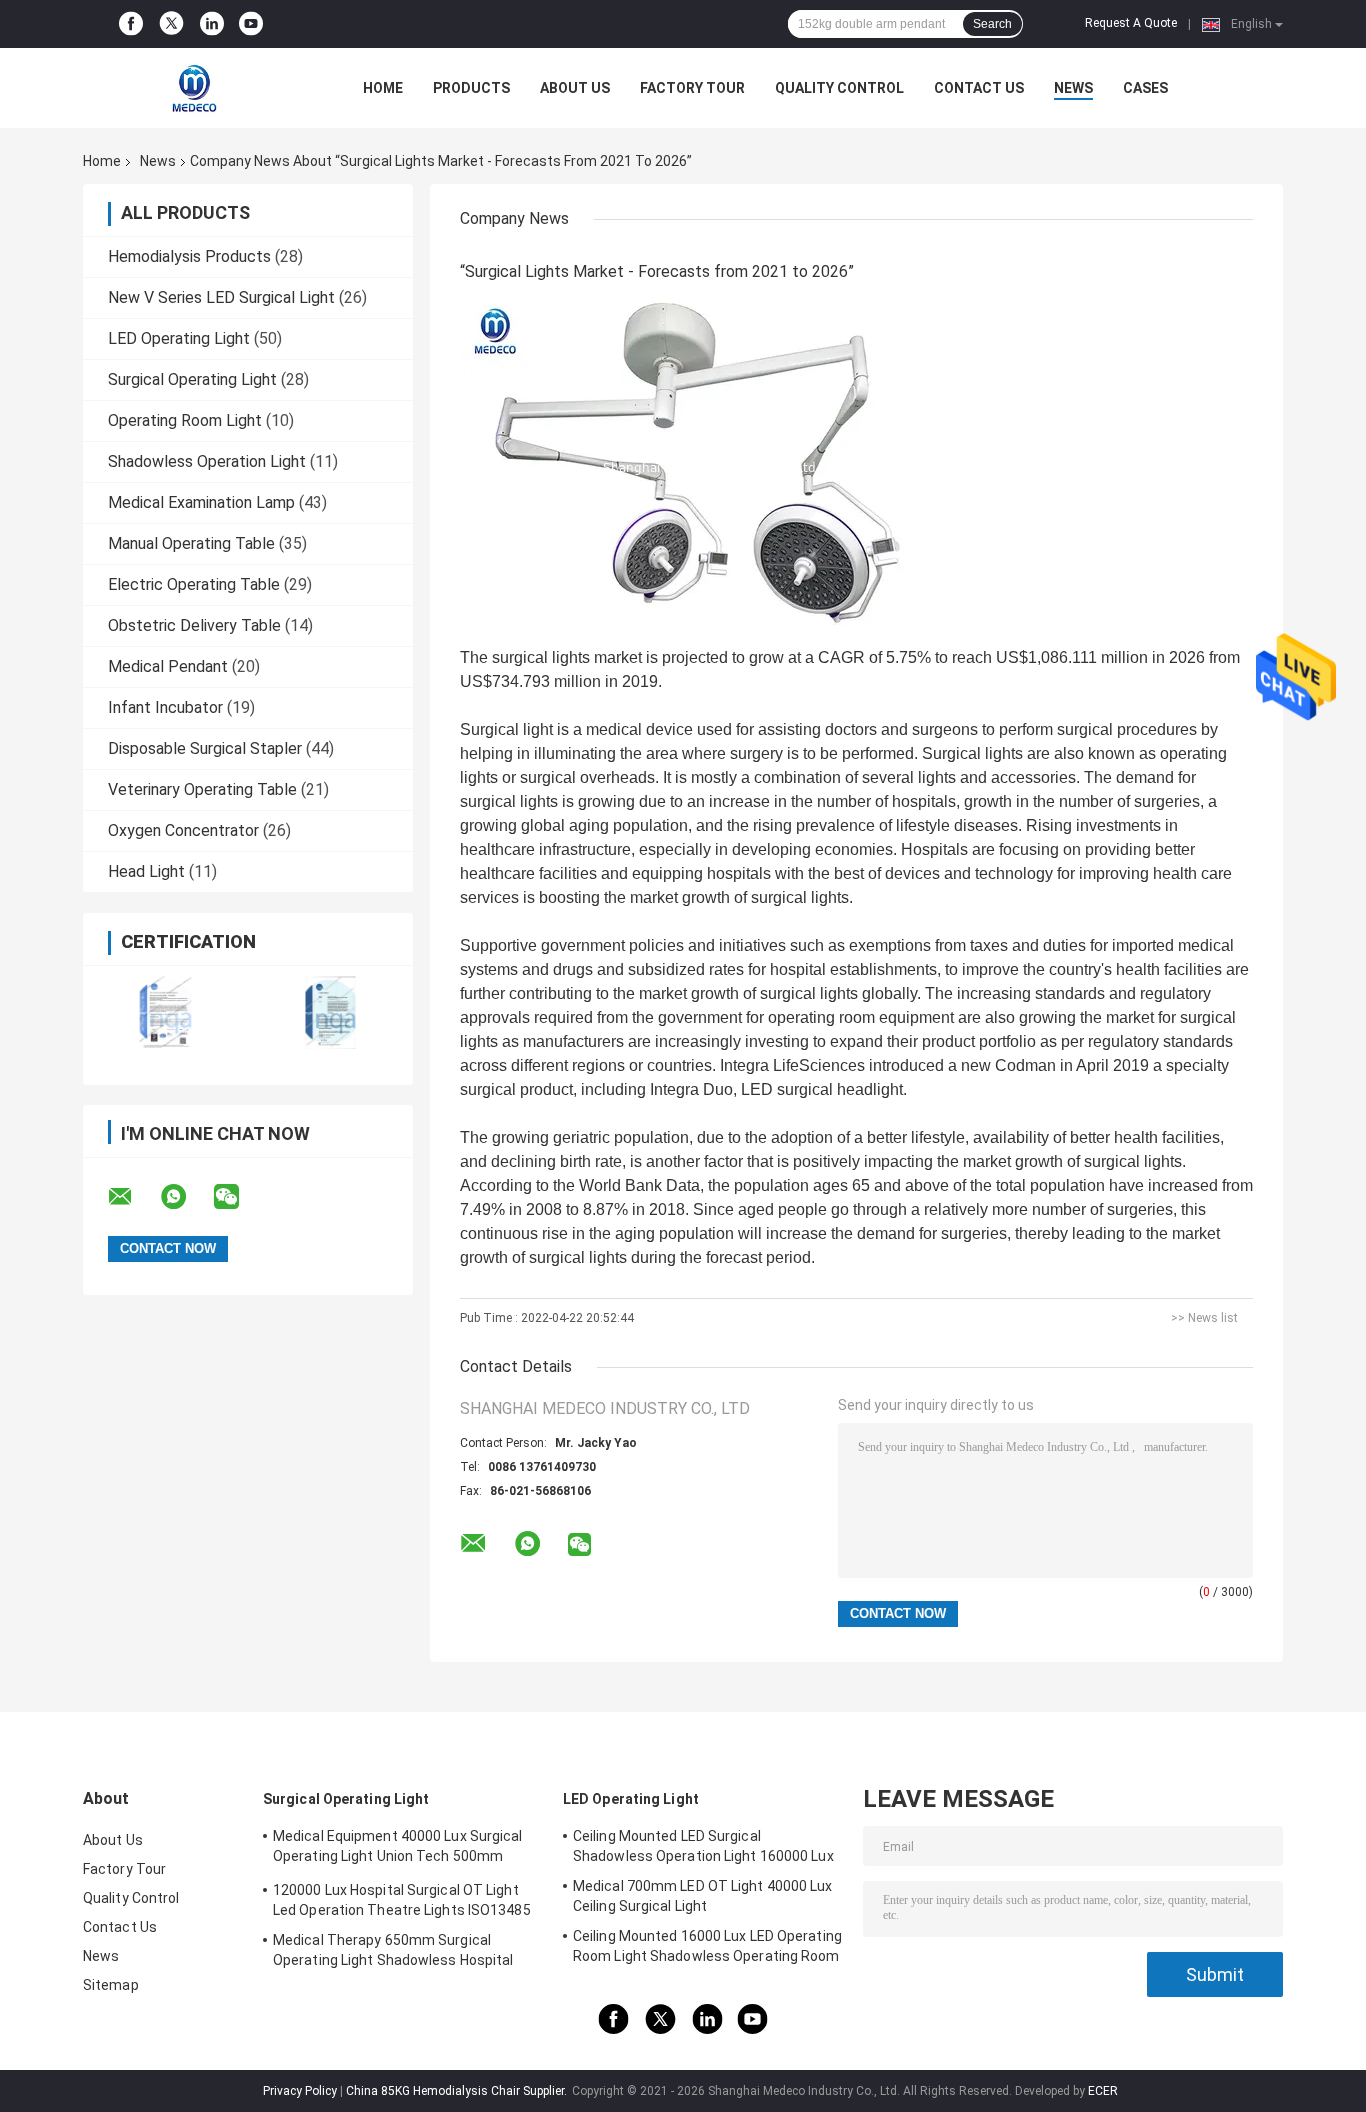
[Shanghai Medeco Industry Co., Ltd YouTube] (251, 24)
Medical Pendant (168, 666)
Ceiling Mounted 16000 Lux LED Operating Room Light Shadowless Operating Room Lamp (707, 1949)
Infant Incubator (165, 707)
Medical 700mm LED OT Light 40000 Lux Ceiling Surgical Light (703, 1896)
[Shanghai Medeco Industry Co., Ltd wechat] (239, 1197)
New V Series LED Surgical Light (221, 297)
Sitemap (111, 1985)
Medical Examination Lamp (201, 502)
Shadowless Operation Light (207, 461)
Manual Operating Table (191, 543)
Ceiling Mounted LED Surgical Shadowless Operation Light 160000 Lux (703, 1846)
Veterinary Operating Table (202, 789)
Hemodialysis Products (189, 256)
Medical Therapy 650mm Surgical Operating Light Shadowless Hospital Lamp (393, 1953)
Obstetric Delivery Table (194, 625)
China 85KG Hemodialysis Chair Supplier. (458, 2091)
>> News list (1204, 1318)
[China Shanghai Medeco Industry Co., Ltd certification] (165, 1012)
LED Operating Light (179, 338)
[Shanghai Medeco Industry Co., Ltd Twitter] (171, 24)
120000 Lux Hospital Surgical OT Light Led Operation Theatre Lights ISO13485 (402, 1900)
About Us (575, 88)
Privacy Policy (300, 2091)
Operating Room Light (185, 420)
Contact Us (979, 88)
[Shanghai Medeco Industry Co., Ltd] (193, 88)
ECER (1103, 2091)
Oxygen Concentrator (183, 830)
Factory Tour (692, 88)
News (1073, 88)
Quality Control (839, 88)
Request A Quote (1131, 23)
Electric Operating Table (194, 584)
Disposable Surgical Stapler (205, 748)
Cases (1145, 88)
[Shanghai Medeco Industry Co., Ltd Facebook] (131, 24)
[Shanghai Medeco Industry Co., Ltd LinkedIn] (212, 24)
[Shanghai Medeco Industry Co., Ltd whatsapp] (186, 1197)
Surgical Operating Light (192, 379)
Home (383, 88)
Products (471, 88)
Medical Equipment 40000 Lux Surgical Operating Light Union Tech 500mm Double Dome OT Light (398, 1849)
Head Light (146, 871)
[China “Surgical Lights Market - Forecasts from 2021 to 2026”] (710, 467)
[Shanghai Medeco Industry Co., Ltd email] (133, 1197)
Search (992, 24)
